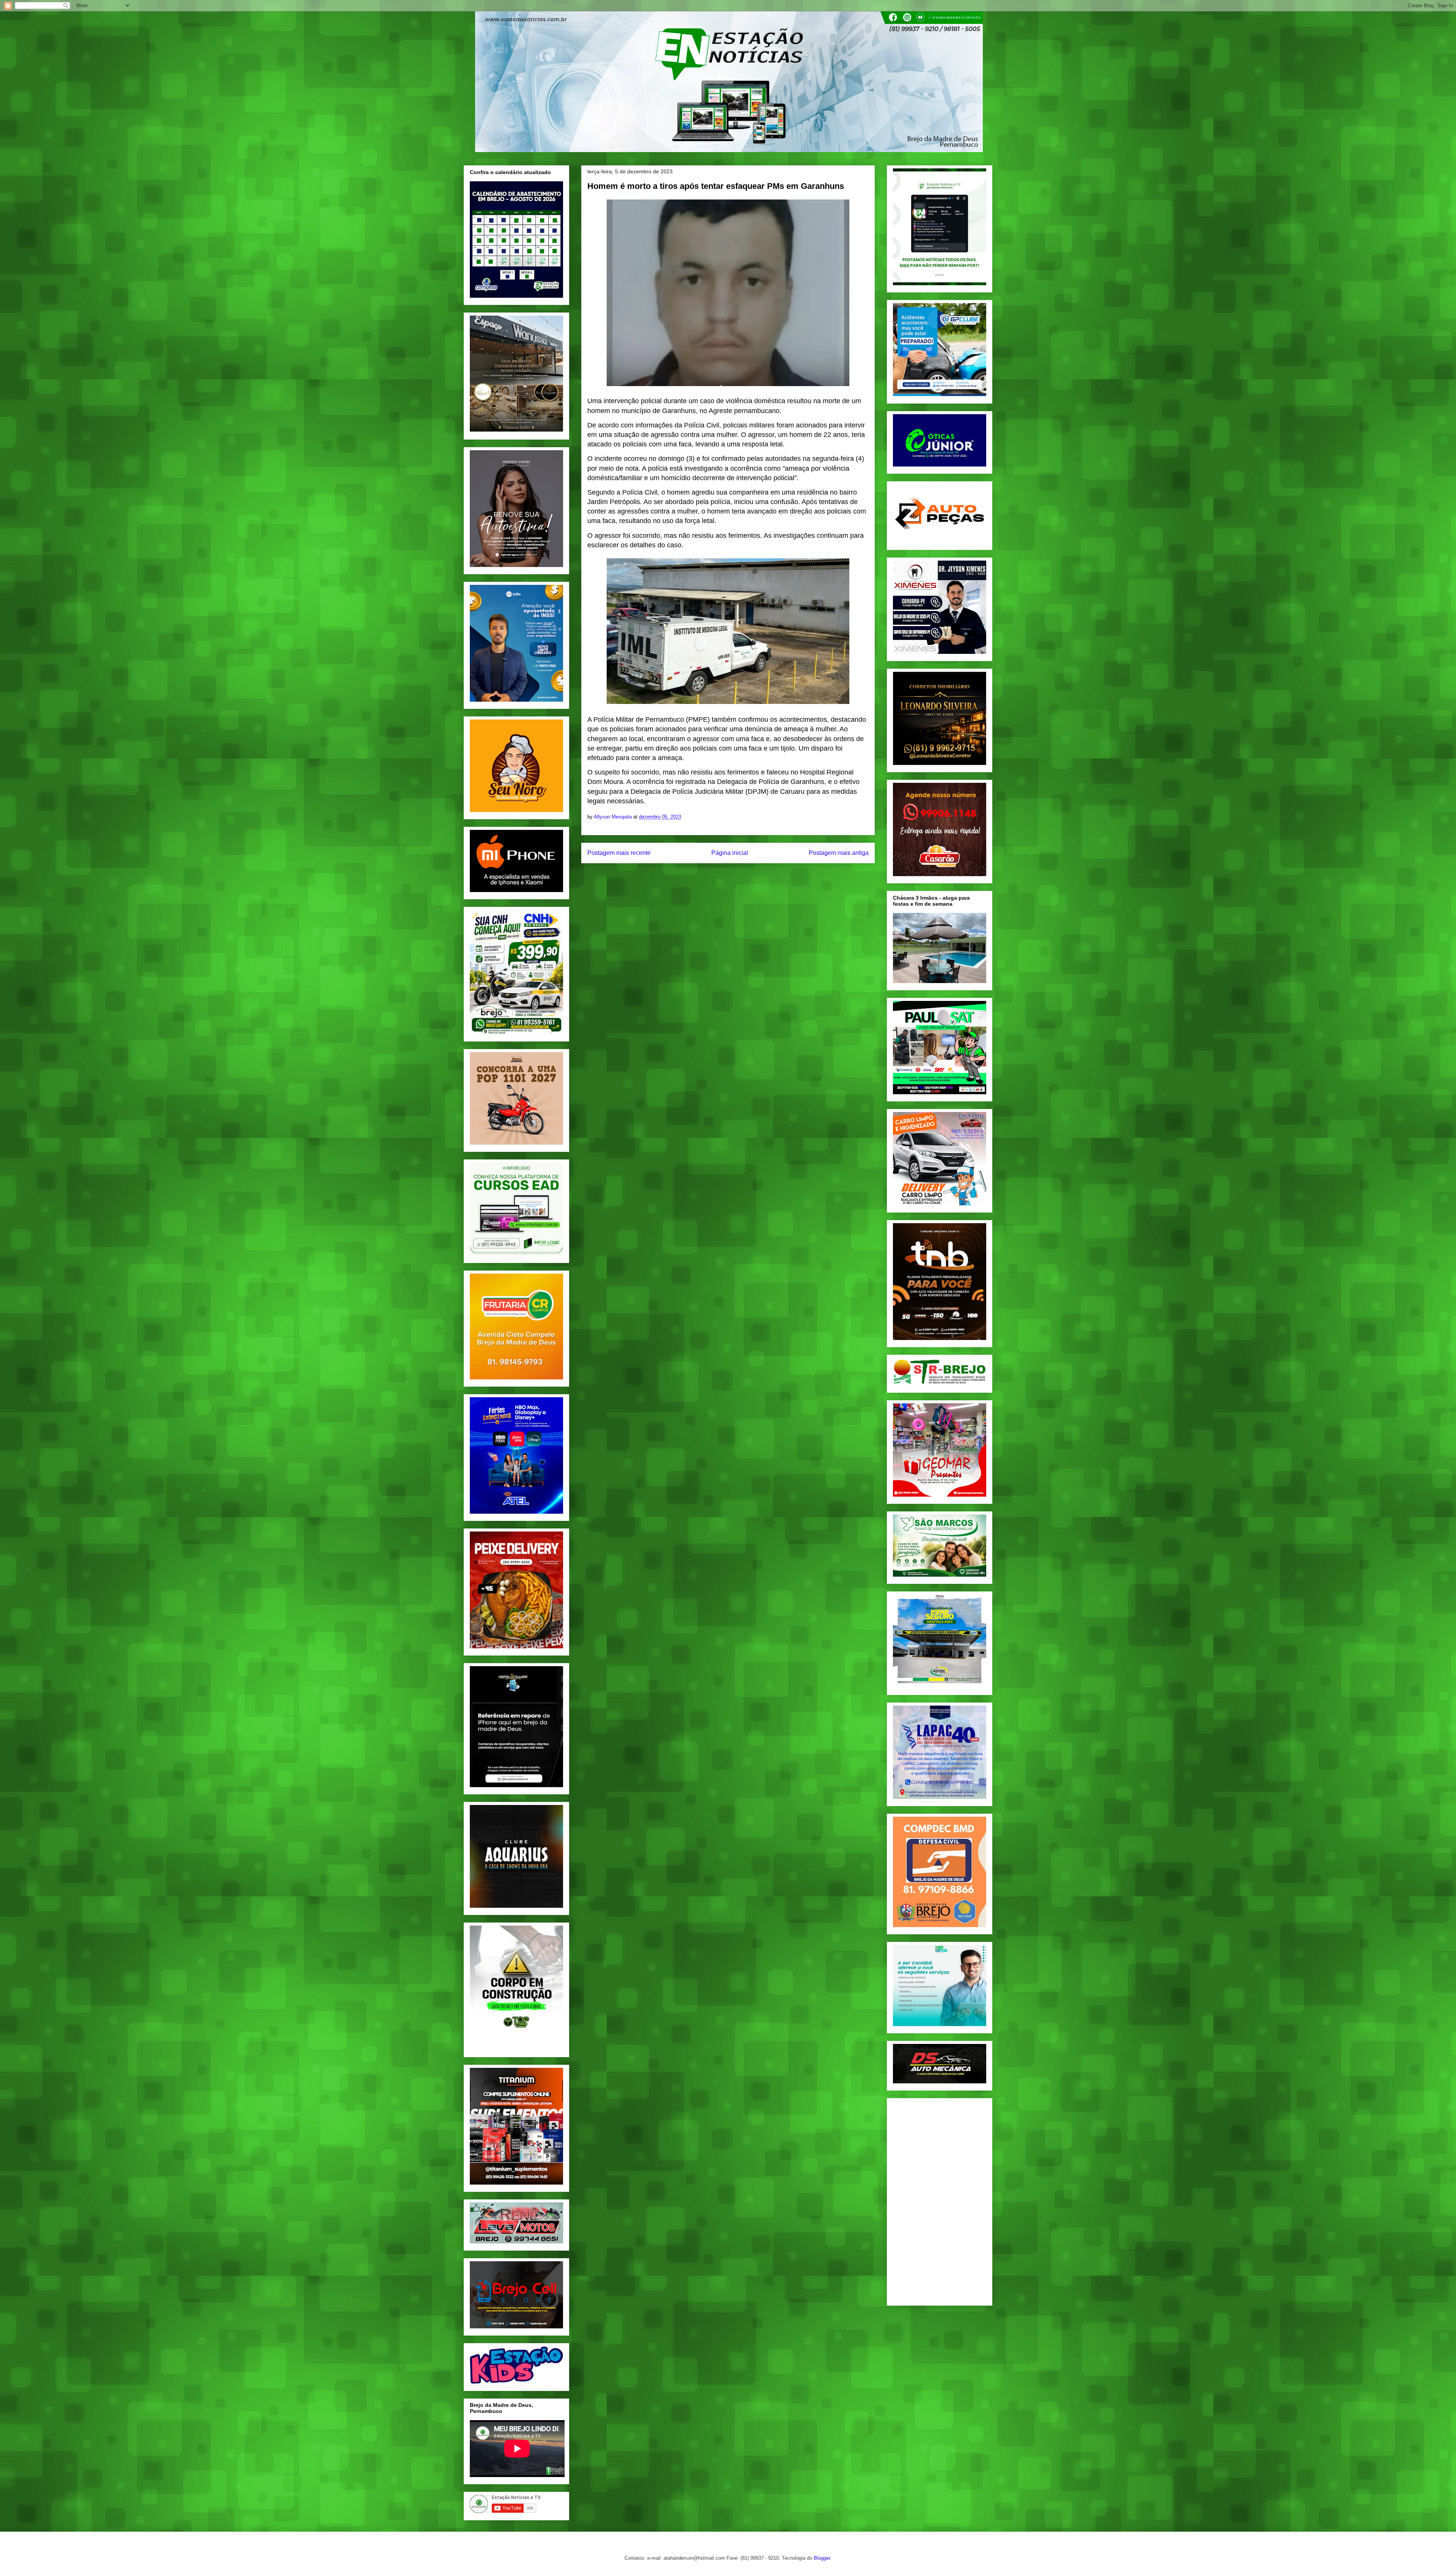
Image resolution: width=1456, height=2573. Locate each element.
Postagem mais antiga (839, 853)
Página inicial (730, 853)
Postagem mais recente (619, 853)
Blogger (822, 2558)
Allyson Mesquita (613, 817)
